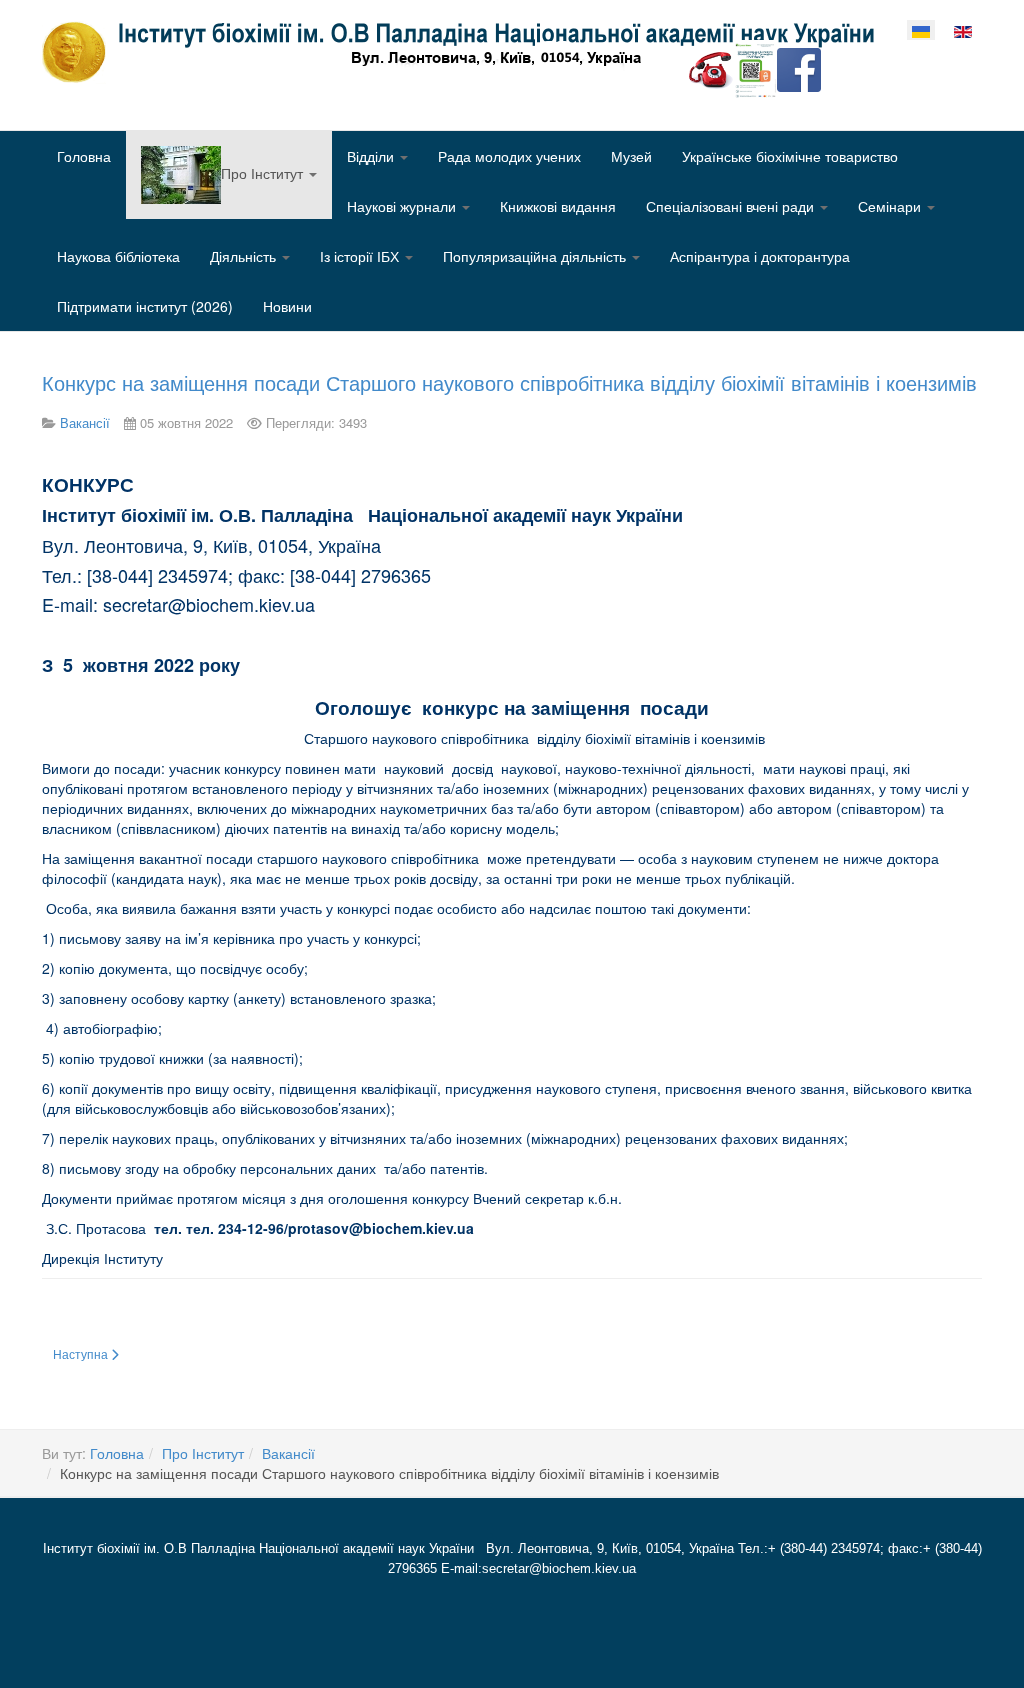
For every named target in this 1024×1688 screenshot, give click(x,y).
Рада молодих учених (509, 156)
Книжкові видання (558, 206)
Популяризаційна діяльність (536, 256)
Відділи (372, 156)
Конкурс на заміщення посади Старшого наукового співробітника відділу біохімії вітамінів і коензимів (509, 382)
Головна (84, 156)
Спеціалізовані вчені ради (732, 206)
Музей (631, 156)
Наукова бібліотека (118, 256)
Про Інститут (203, 1453)
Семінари (891, 206)
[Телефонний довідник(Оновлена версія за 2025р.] (711, 68)
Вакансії (288, 1453)
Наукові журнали (403, 206)
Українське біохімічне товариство (790, 156)
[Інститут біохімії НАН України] (466, 52)
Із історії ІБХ (361, 256)
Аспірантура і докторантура (760, 256)
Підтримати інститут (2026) (145, 306)
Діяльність (245, 256)
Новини (287, 306)
